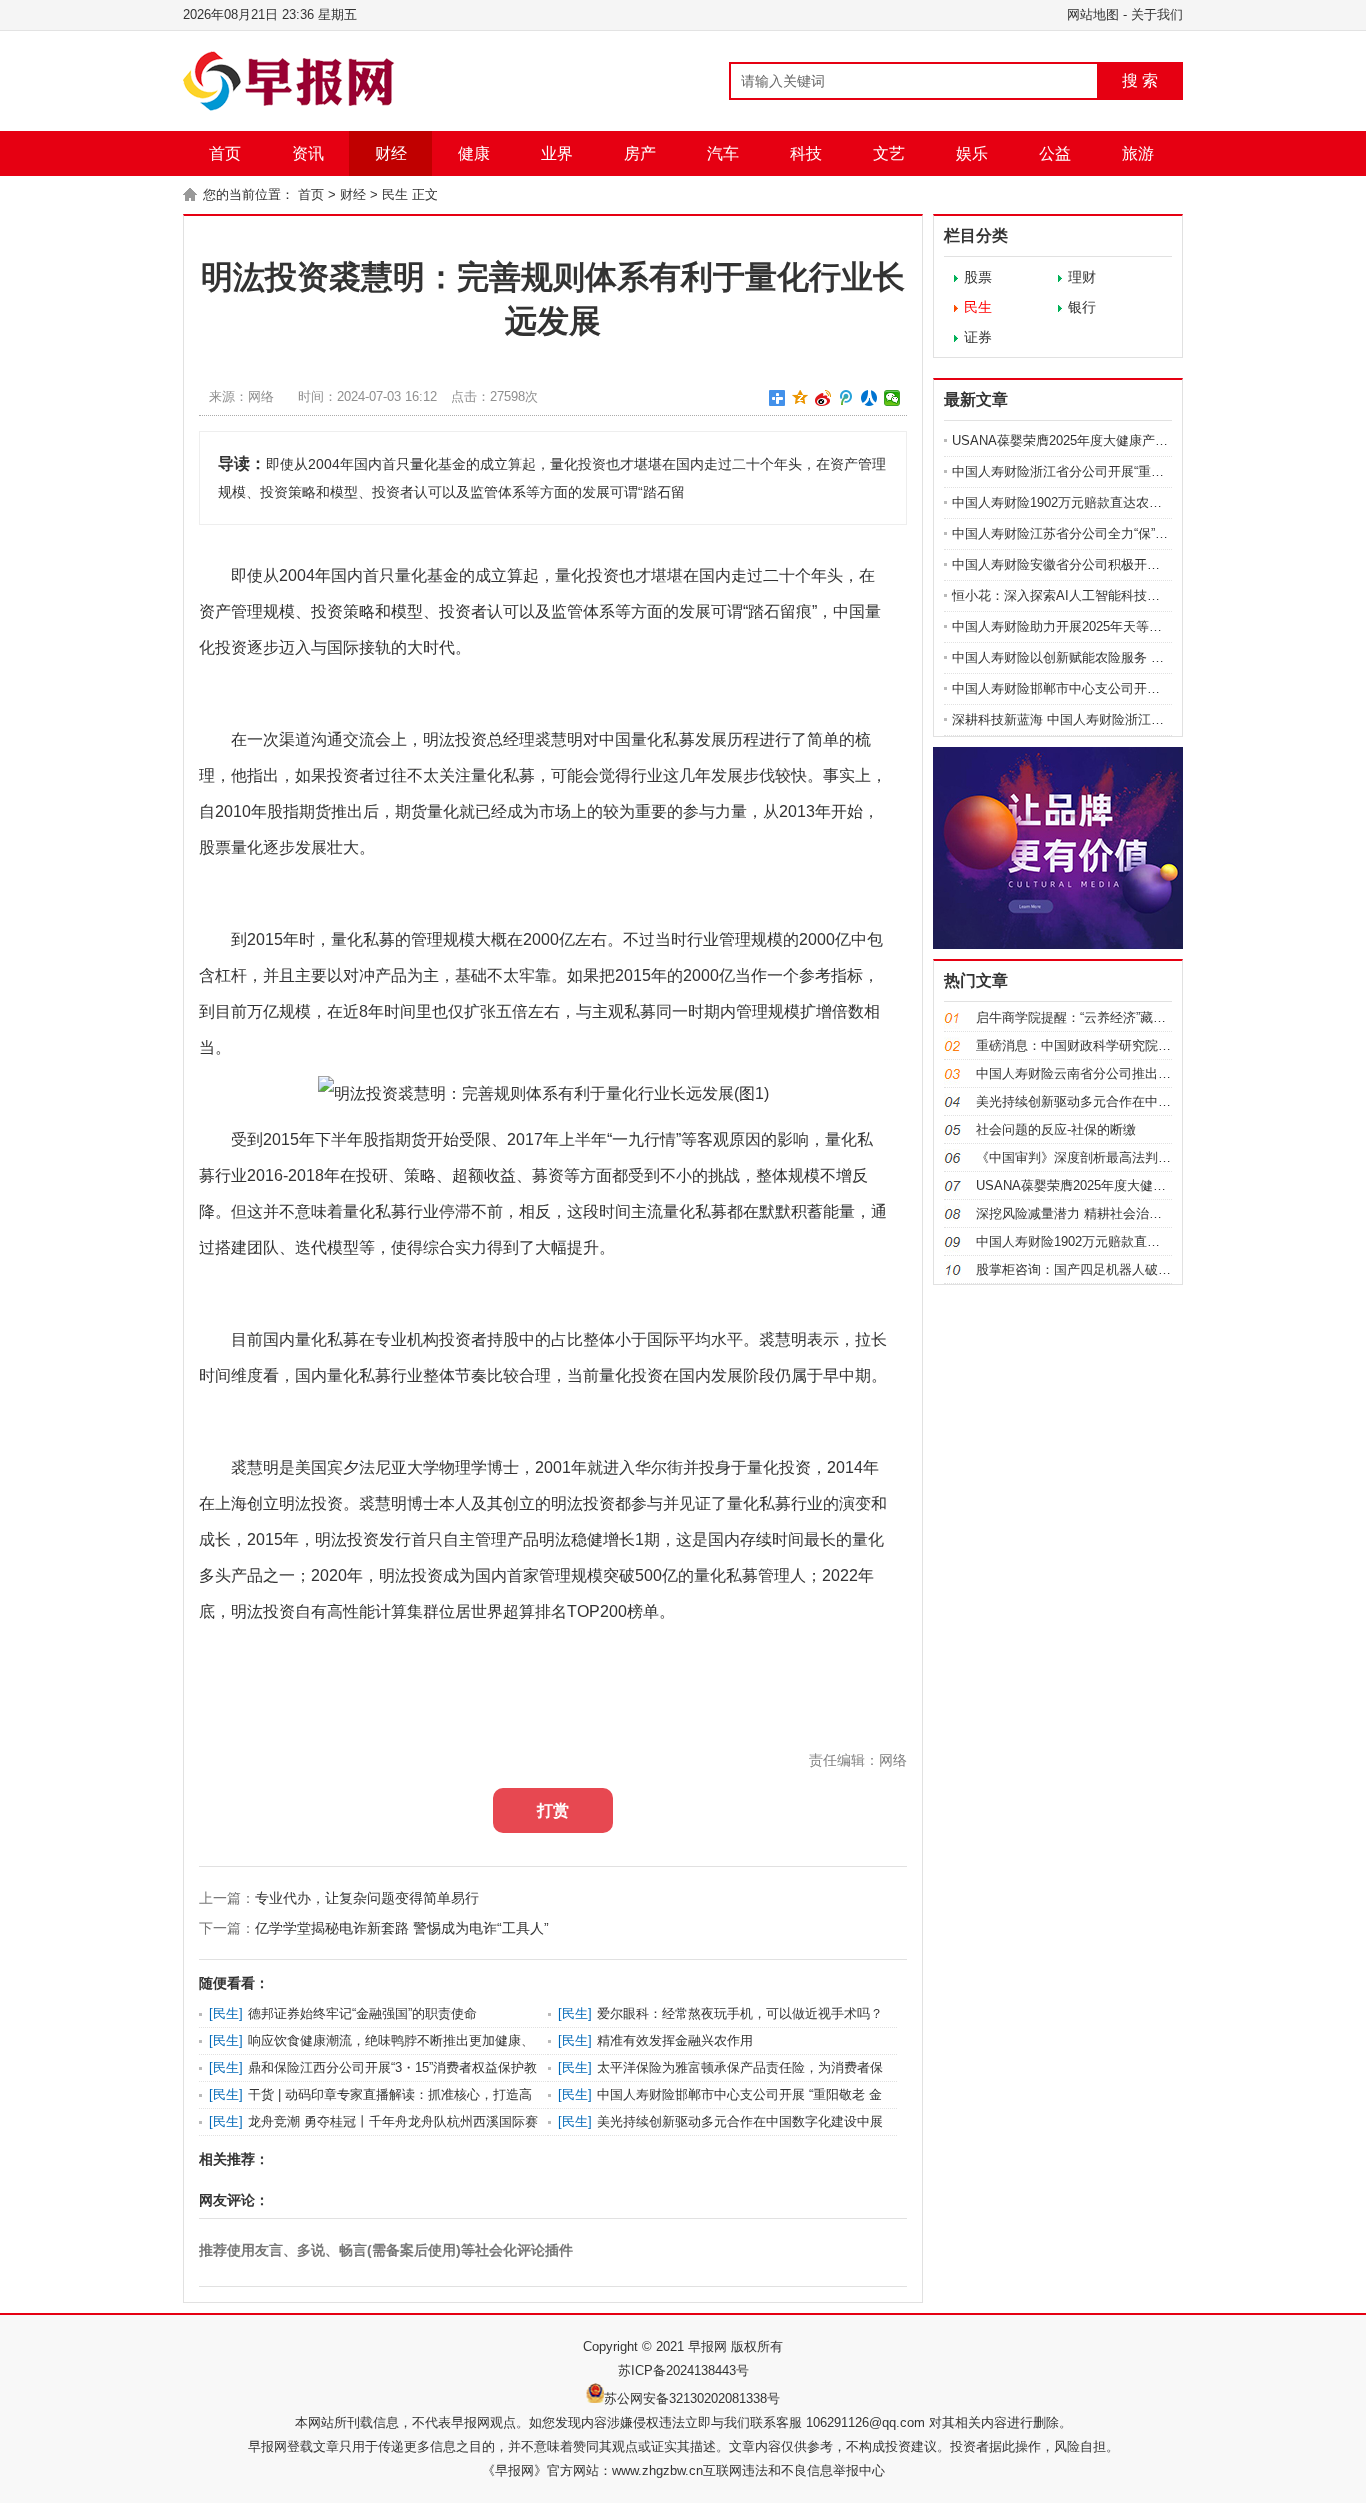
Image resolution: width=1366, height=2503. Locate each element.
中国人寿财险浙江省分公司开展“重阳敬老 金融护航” (1101, 471)
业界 (557, 153)
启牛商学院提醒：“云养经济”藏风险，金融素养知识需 (1129, 1017)
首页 (225, 153)
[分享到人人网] (869, 398)
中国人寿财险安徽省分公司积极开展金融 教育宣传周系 (1110, 564)
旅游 (1138, 153)
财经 (391, 153)
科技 (806, 153)
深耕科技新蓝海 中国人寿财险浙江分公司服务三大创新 (1110, 719)
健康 (474, 153)
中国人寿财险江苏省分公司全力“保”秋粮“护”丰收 (1090, 533)
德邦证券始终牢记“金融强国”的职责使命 (362, 2013)
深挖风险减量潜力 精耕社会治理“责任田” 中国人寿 (1120, 1213)
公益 (1055, 153)
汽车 (723, 153)
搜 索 (1140, 80)
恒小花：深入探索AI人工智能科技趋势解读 (1075, 595)
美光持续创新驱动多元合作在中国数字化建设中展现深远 (1138, 1101)
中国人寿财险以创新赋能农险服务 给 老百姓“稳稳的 (1101, 657)
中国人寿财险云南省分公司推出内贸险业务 (1099, 1073)
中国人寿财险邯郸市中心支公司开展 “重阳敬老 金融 (1101, 688)
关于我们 (1157, 14)
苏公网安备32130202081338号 (692, 2398)
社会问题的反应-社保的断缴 (1056, 1129)
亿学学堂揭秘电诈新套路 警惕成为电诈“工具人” (402, 1928)
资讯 (308, 153)
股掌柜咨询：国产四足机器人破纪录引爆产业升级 (1119, 1269)
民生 (395, 194)
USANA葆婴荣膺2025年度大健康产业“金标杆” (1083, 440)
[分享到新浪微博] (823, 398)
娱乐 (972, 153)
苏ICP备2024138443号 (683, 2370)
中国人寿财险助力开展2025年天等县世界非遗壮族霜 (1102, 626)
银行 (1082, 307)
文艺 (889, 153)
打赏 (553, 1810)
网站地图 (1093, 14)
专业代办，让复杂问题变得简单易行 (367, 1898)
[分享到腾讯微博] (846, 398)
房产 (640, 153)
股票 (978, 277)
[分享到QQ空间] (800, 398)
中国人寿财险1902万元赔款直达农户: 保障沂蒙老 (1093, 502)
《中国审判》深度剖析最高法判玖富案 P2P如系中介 (1127, 1157)
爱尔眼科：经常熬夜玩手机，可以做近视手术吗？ (740, 2013)
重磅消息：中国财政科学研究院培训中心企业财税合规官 (1138, 1045)
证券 (978, 337)
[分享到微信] (892, 398)
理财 (1082, 277)
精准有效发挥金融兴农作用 (675, 2040)
